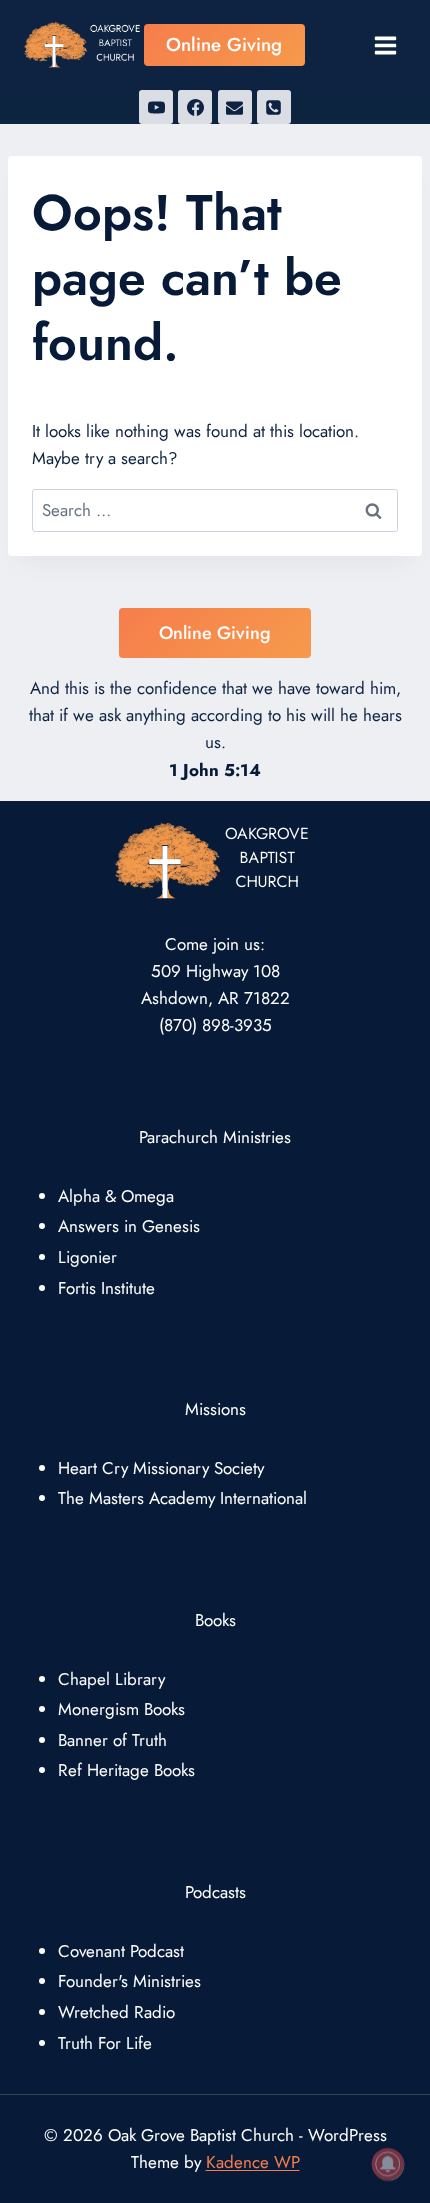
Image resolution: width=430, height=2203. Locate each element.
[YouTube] (156, 107)
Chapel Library (111, 1679)
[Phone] (274, 107)
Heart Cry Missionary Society (161, 1468)
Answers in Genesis (129, 1226)
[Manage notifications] (388, 2164)
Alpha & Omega (116, 1196)
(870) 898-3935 (215, 1025)
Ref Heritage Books (126, 1770)
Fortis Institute (106, 1288)
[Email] (235, 107)
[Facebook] (195, 107)
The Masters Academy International (182, 1498)
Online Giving (224, 44)
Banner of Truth (112, 1740)
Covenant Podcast (121, 1951)
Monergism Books (121, 1709)
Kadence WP (253, 2162)
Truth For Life (105, 2043)
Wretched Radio (116, 2012)
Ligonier (87, 1257)
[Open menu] (385, 45)
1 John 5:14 (215, 770)
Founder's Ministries (129, 1981)
